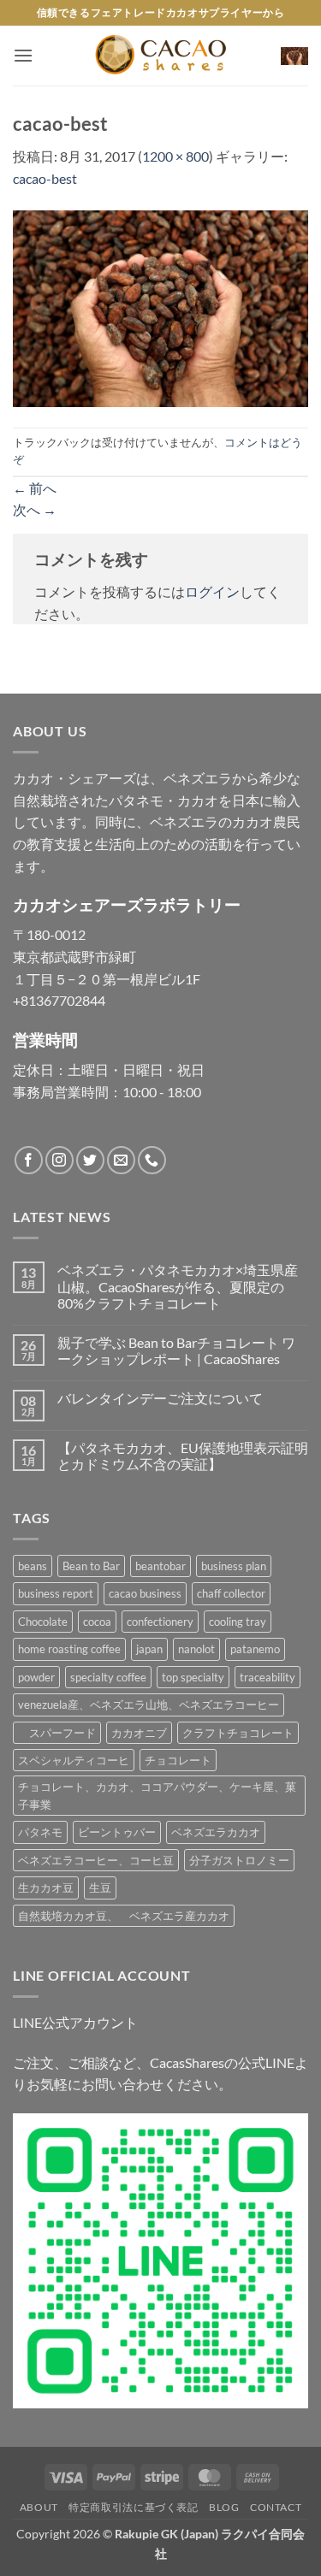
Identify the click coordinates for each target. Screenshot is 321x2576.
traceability (267, 1677)
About (39, 2507)
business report (56, 1593)
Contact (276, 2507)
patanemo (255, 1649)
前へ (35, 488)
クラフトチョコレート (238, 1733)
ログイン (212, 591)
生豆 (100, 1888)
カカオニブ (139, 1733)
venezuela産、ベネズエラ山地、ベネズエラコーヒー (149, 1705)
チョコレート (178, 1760)
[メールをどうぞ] (121, 1160)
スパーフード (57, 1733)
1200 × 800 (175, 156)
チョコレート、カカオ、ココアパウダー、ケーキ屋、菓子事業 (157, 1795)
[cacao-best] (160, 307)
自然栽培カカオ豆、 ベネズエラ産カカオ (124, 1916)
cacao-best (45, 178)
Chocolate (43, 1622)
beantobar (160, 1566)
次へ (35, 509)
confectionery (160, 1622)
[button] (23, 55)
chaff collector (231, 1593)
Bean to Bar (91, 1566)
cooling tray (238, 1622)
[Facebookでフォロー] (29, 1160)
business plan (234, 1566)
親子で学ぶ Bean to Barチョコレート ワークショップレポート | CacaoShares (176, 1350)
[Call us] (152, 1160)
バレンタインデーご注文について (160, 1398)
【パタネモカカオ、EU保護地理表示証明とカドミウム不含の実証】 (183, 1456)
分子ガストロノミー (239, 1860)
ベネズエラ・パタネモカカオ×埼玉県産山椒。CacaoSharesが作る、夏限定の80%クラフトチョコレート (178, 1286)
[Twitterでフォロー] (90, 1160)
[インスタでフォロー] (59, 1160)
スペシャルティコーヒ (74, 1760)
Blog (224, 2507)
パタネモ (40, 1832)
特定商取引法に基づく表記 (133, 2507)
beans (33, 1566)
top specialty (193, 1677)
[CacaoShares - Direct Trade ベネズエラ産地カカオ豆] (161, 56)
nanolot (196, 1649)
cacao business (145, 1593)
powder (36, 1677)
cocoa (97, 1622)
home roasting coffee (69, 1649)
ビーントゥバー (117, 1832)
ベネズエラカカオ (216, 1832)
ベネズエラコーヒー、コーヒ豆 (96, 1860)
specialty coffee (108, 1677)
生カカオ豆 (46, 1888)
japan (149, 1649)
